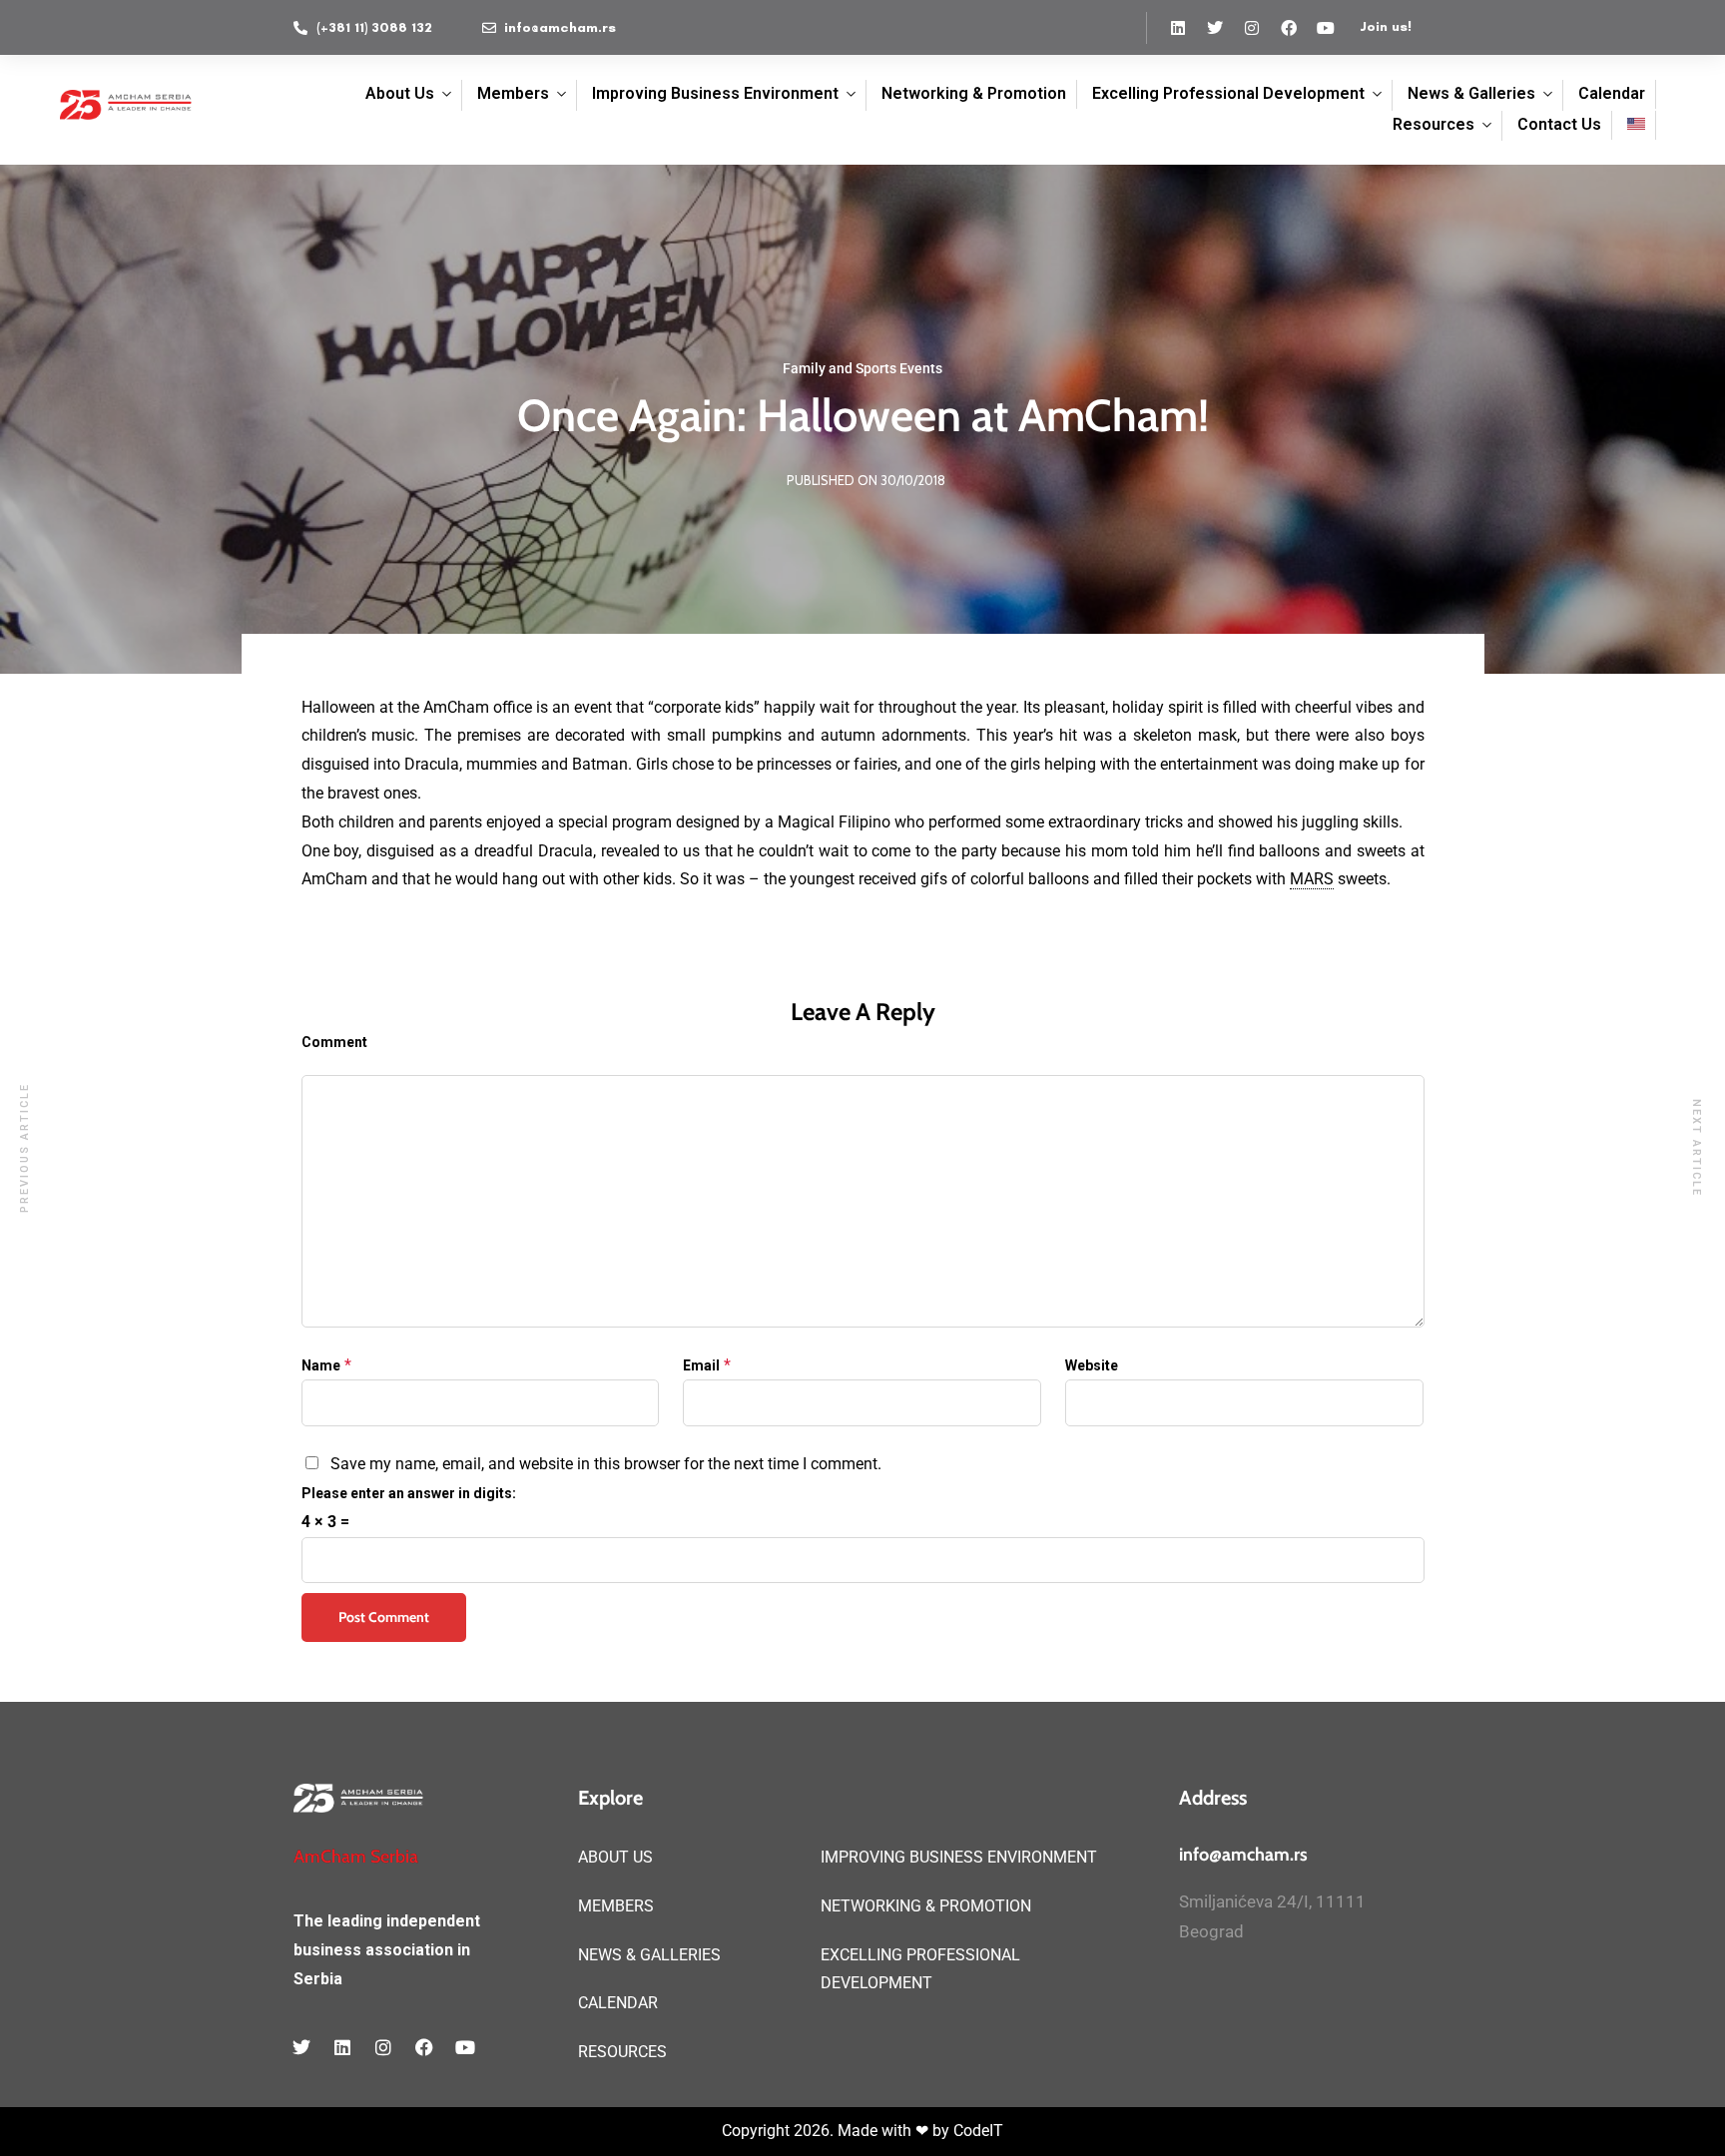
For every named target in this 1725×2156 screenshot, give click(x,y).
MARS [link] (1312, 879)
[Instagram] (1252, 28)
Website (1092, 1365)
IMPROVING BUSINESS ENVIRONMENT (959, 1857)
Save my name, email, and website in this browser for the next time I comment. (606, 1464)
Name (321, 1365)
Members (513, 93)
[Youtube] (1326, 28)
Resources (1434, 124)
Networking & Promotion (974, 93)
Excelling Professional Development (1228, 93)
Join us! (1386, 26)
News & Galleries (1471, 93)
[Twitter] (1215, 28)
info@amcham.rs (1243, 1855)
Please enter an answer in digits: (409, 1493)
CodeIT (978, 2131)
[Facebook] (1289, 28)
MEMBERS (616, 1906)
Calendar (1612, 93)
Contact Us (1559, 124)
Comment (334, 1042)
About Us (400, 93)
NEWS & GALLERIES (649, 1955)
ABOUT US (615, 1857)
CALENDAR (618, 2003)
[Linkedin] (1178, 28)
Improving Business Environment (715, 93)
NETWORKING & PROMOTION (926, 1906)
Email (701, 1365)
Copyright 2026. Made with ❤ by (838, 2131)
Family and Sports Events (862, 368)
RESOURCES (622, 2052)
